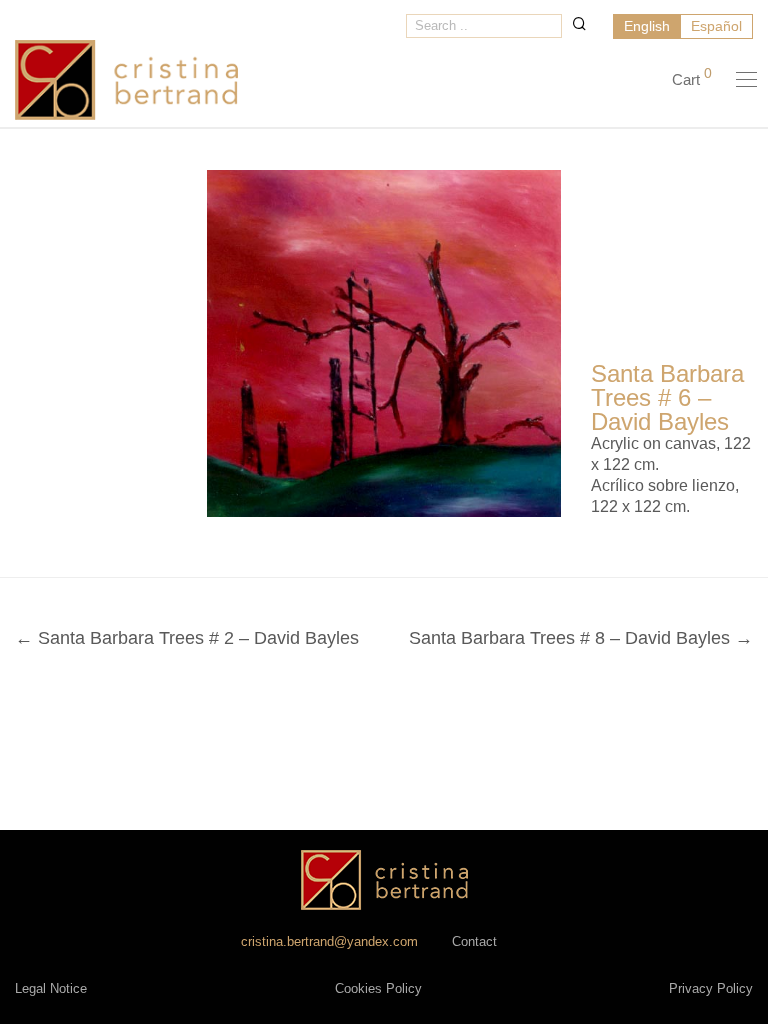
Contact (474, 942)
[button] (579, 23)
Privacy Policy (711, 989)
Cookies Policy (378, 989)
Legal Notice (51, 989)
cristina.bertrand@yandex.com (329, 942)
